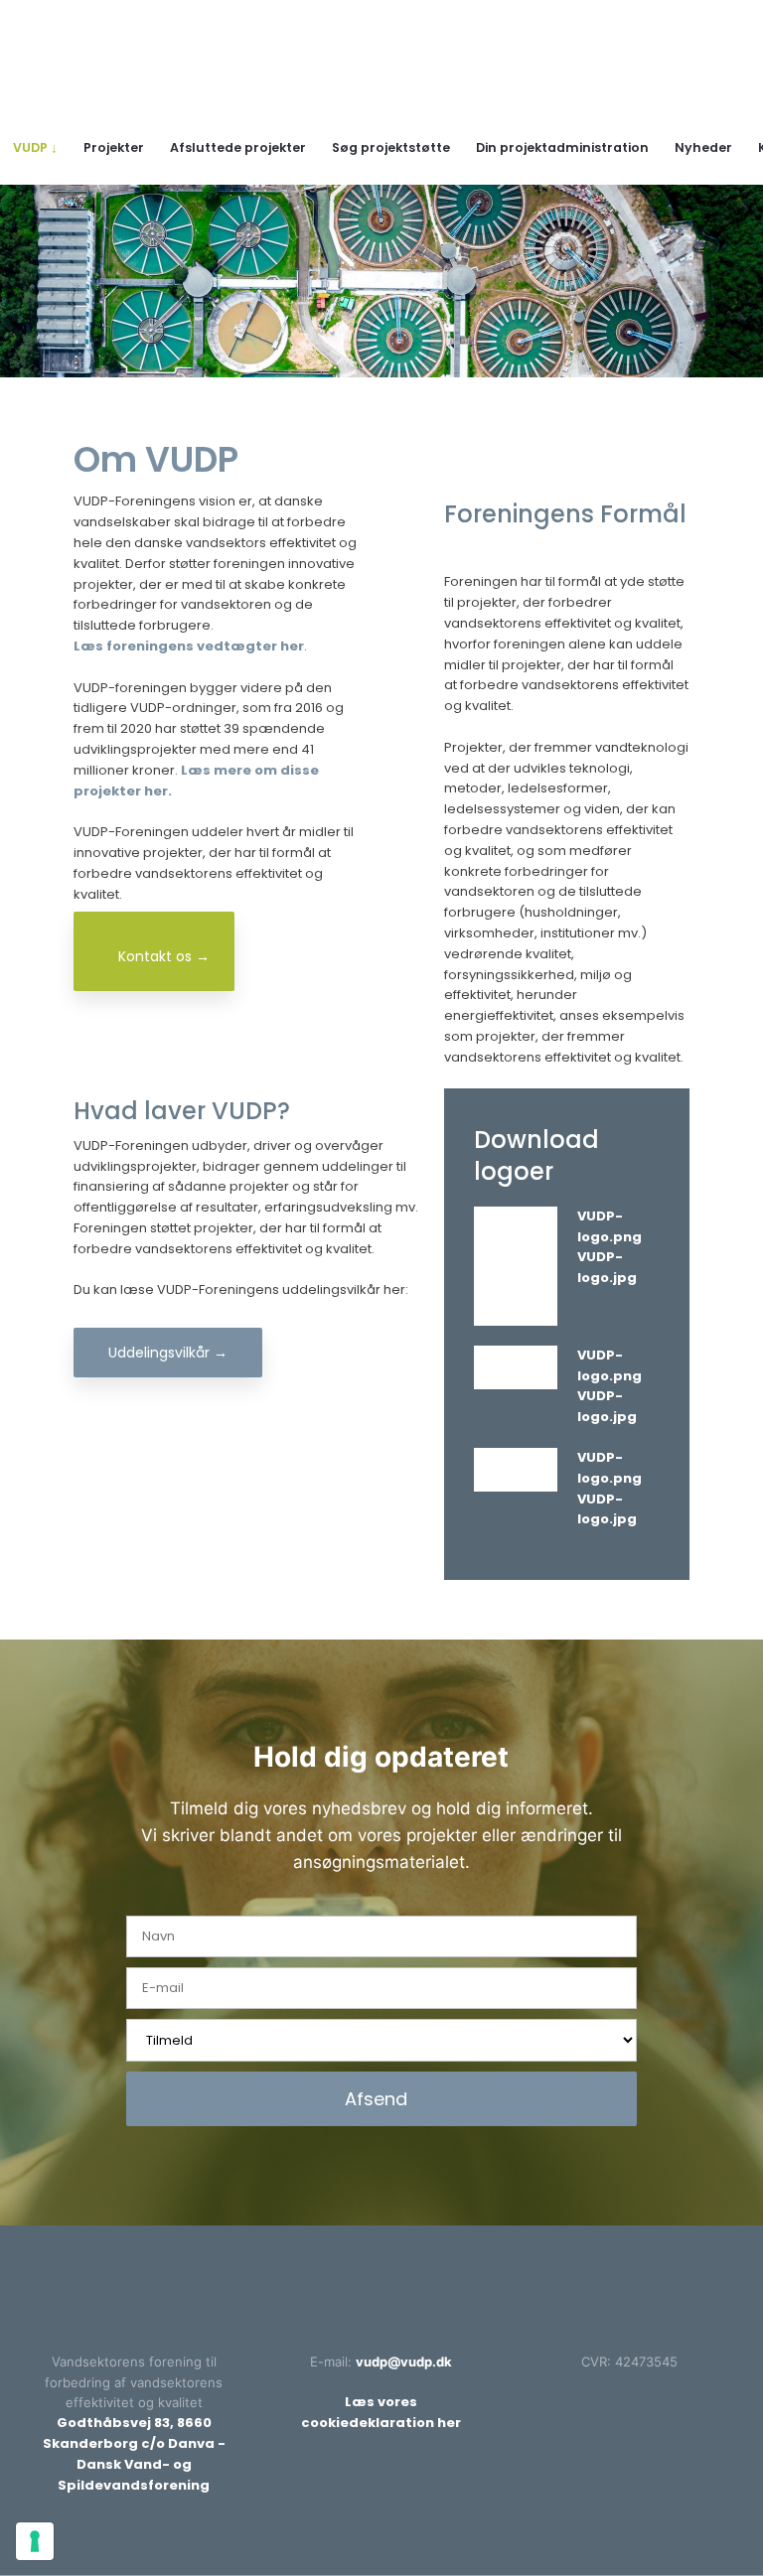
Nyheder (703, 147)
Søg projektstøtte (391, 147)
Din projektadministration (562, 147)
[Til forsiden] (381, 67)
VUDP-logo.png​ (610, 1226)
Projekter (114, 147)
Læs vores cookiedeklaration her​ (381, 2412)
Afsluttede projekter (238, 147)
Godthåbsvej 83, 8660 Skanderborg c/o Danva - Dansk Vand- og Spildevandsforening (134, 2453)
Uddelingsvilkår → (168, 1353)
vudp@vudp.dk (404, 2361)
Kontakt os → (164, 956)
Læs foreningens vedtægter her (189, 646)
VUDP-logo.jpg (607, 1267)
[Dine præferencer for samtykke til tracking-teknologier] (35, 2541)
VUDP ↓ (35, 147)
